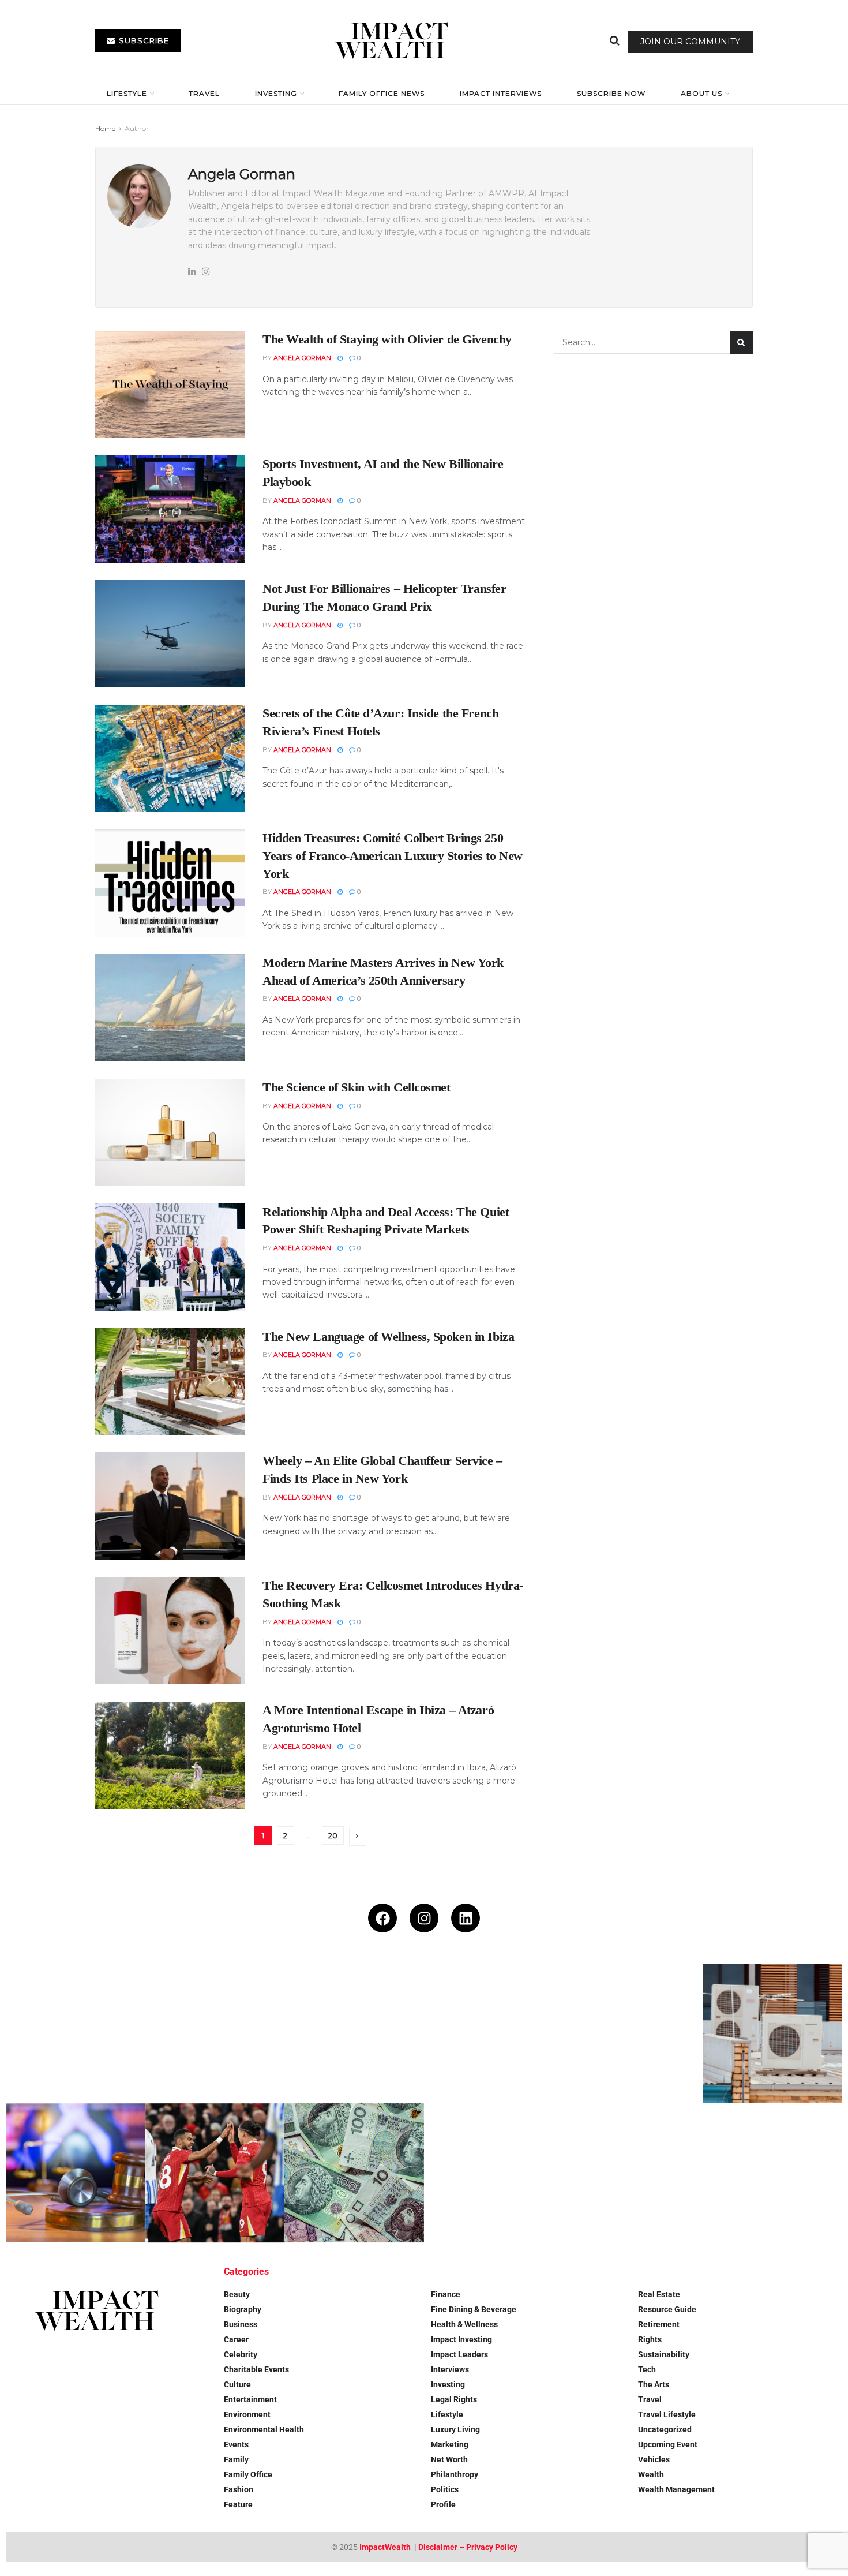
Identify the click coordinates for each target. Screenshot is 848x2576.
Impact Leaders (459, 2354)
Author (137, 128)
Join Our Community (690, 42)
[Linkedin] (466, 1918)
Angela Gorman (302, 358)
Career (236, 2339)
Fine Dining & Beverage (474, 2309)
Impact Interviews (501, 93)
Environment (247, 2414)
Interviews (450, 2369)
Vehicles (654, 2459)
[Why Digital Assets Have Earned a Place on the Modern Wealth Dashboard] (215, 2033)
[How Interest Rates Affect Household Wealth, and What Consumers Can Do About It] (354, 2173)
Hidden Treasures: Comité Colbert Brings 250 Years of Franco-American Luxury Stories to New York (393, 856)
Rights (650, 2339)
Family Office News (382, 93)
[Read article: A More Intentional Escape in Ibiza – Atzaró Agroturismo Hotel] (170, 1755)
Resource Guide (667, 2309)
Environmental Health (264, 2429)
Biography (243, 2309)
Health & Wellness (464, 2324)
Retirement (659, 2324)
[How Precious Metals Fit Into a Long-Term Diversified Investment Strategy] (494, 2033)
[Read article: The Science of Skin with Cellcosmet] (170, 1132)
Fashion (239, 2489)
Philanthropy (455, 2474)
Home (105, 128)
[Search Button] (615, 40)
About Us (701, 93)
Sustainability (664, 2354)
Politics (445, 2489)
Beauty (237, 2294)
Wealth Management (676, 2489)
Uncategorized (665, 2429)
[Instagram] (424, 1918)
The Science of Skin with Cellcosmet (357, 1087)
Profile (443, 2504)
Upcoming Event (668, 2444)
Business (241, 2324)
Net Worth (449, 2459)
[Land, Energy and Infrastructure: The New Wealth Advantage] (633, 2033)
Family (236, 2459)
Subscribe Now (611, 93)
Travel (204, 93)
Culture (237, 2384)
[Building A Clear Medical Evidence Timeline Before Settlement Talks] (76, 2173)
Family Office (248, 2474)
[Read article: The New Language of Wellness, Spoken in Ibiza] (170, 1382)
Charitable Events (256, 2369)
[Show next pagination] (358, 1836)
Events (236, 2444)
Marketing (450, 2444)
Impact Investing (461, 2339)
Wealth (651, 2474)
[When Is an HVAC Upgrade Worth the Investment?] (772, 2033)
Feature (238, 2504)
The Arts (654, 2384)
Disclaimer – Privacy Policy (468, 2547)
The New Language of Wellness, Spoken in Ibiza (388, 1336)
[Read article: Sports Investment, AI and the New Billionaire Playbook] (170, 509)
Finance (446, 2294)
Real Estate (659, 2294)
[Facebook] (382, 1918)
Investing (276, 93)
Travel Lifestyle (667, 2414)
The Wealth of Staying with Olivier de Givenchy (387, 339)
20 (333, 1835)
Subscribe (143, 40)
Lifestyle (127, 93)
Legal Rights (454, 2399)
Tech (647, 2369)
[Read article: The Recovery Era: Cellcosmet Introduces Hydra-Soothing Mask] (170, 1631)
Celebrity (241, 2354)
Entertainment (250, 2399)
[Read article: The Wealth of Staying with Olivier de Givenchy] (170, 384)
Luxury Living (455, 2429)
